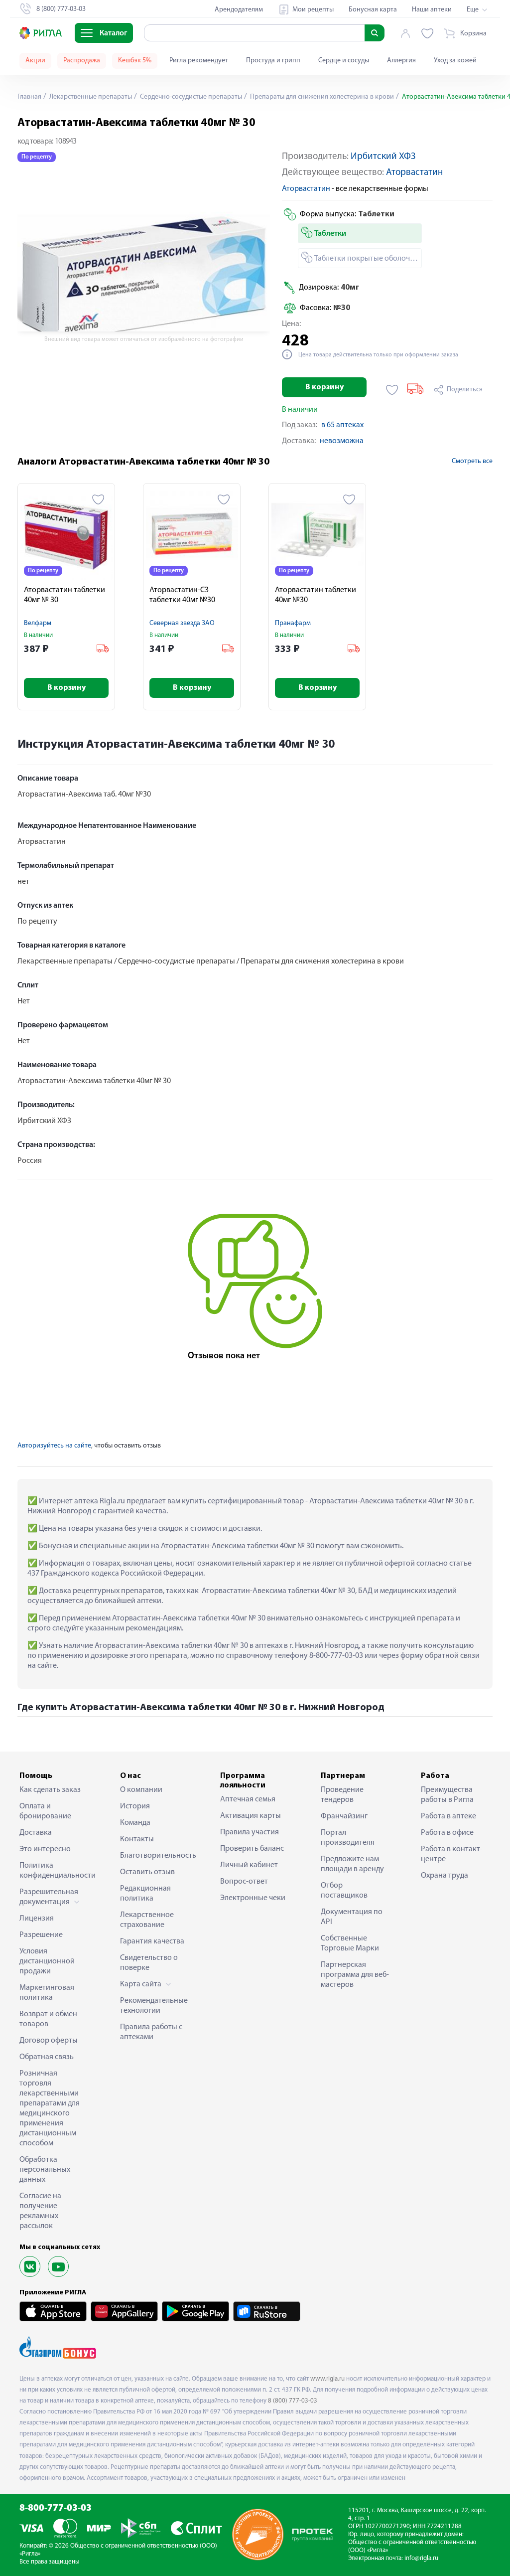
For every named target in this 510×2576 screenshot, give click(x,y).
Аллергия (401, 61)
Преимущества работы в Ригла (447, 1795)
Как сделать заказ (50, 1790)
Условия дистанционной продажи (47, 1961)
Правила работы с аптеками (151, 2032)
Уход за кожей (455, 61)
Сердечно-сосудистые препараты (190, 97)
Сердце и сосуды (344, 61)
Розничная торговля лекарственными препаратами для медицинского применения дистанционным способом (50, 2108)
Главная (29, 97)
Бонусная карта (373, 10)
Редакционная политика (145, 1894)
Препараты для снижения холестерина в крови (321, 97)
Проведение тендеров (342, 1795)
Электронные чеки (253, 1898)
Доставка (36, 1833)
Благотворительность (155, 1856)
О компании (141, 1790)
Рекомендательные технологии (154, 2006)
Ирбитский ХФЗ (383, 157)
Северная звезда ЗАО (182, 623)
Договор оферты (49, 2041)
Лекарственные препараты (90, 97)
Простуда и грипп (273, 61)
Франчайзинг (344, 1816)
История (135, 1806)
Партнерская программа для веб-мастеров (355, 1975)
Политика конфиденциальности (54, 1871)
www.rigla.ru (327, 2379)
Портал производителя (348, 1838)
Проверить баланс (252, 1849)
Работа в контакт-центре (451, 1854)
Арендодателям (239, 10)
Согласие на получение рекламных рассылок (40, 2211)
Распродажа (82, 61)
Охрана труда (445, 1876)
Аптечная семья (248, 1799)
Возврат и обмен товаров (48, 2019)
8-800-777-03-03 (56, 2508)
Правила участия (250, 1832)
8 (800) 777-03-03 (293, 2401)
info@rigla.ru (421, 2558)
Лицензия (37, 1919)
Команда (135, 1823)
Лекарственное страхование (147, 1920)
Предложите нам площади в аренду (352, 1864)
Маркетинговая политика (47, 1993)
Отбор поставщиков (344, 1891)
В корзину (324, 387)
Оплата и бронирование (45, 1811)
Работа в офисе (447, 1833)
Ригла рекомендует (199, 61)
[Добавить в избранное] (392, 390)
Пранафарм (293, 623)
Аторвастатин (414, 173)
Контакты (137, 1839)
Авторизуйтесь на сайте (54, 1446)
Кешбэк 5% (135, 61)
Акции (35, 61)
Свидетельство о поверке (149, 1963)
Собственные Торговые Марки (350, 1943)
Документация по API (352, 1917)
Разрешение (41, 1935)
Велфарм (38, 623)
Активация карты (251, 1816)
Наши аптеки (432, 10)
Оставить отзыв (147, 1872)
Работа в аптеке (448, 1816)
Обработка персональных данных (45, 2170)
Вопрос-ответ (244, 1882)
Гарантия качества (152, 1941)
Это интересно (45, 1849)
